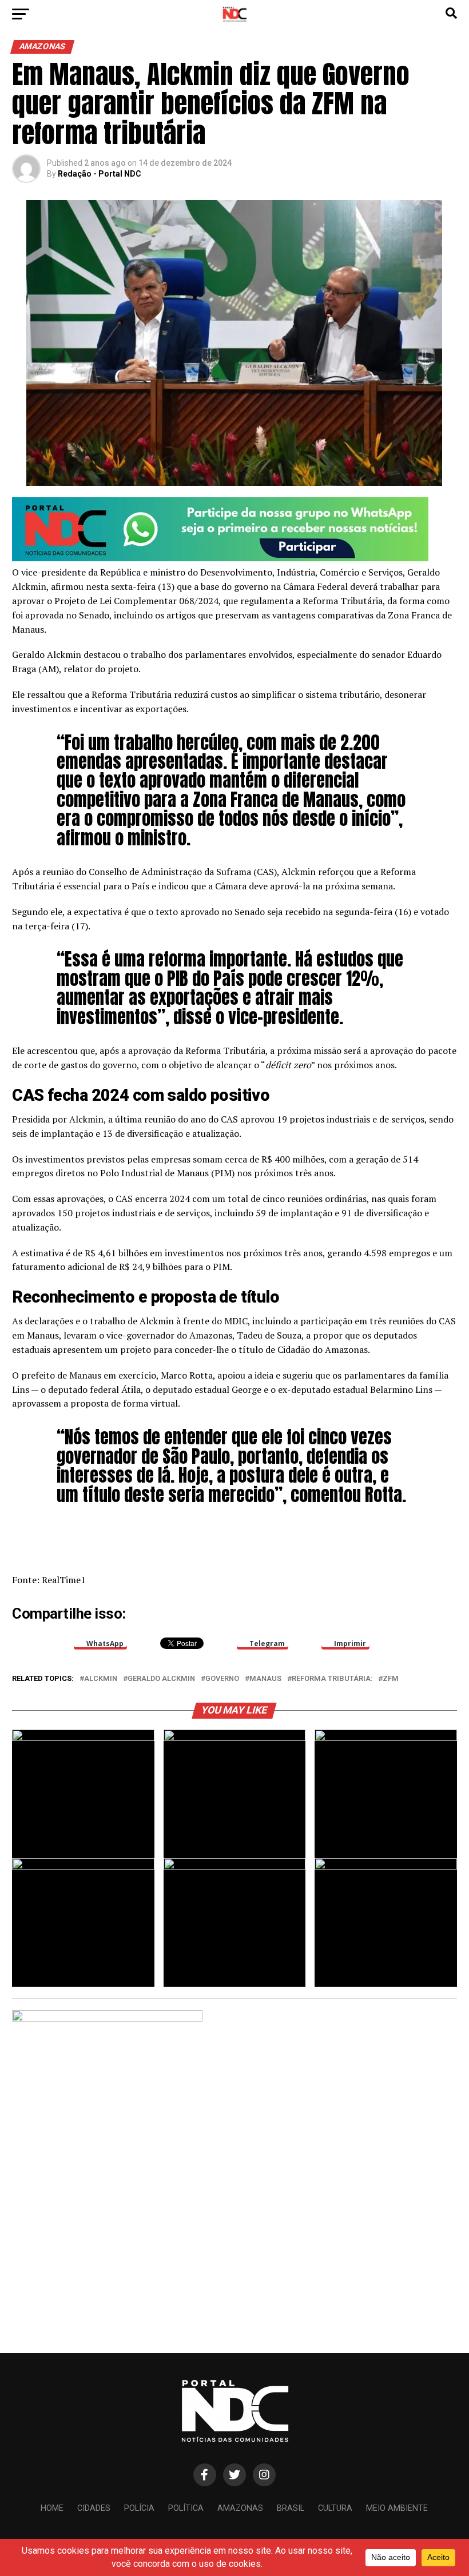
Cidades (94, 2508)
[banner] (220, 558)
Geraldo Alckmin (161, 1679)
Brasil (291, 2508)
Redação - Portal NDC (100, 174)
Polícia (139, 2508)
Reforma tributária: (332, 1679)
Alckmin (101, 1679)
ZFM (391, 1679)
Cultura (335, 2508)
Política (186, 2508)
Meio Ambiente (397, 2508)
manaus (265, 1679)
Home (52, 2508)
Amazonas (240, 2508)
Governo (222, 1679)
